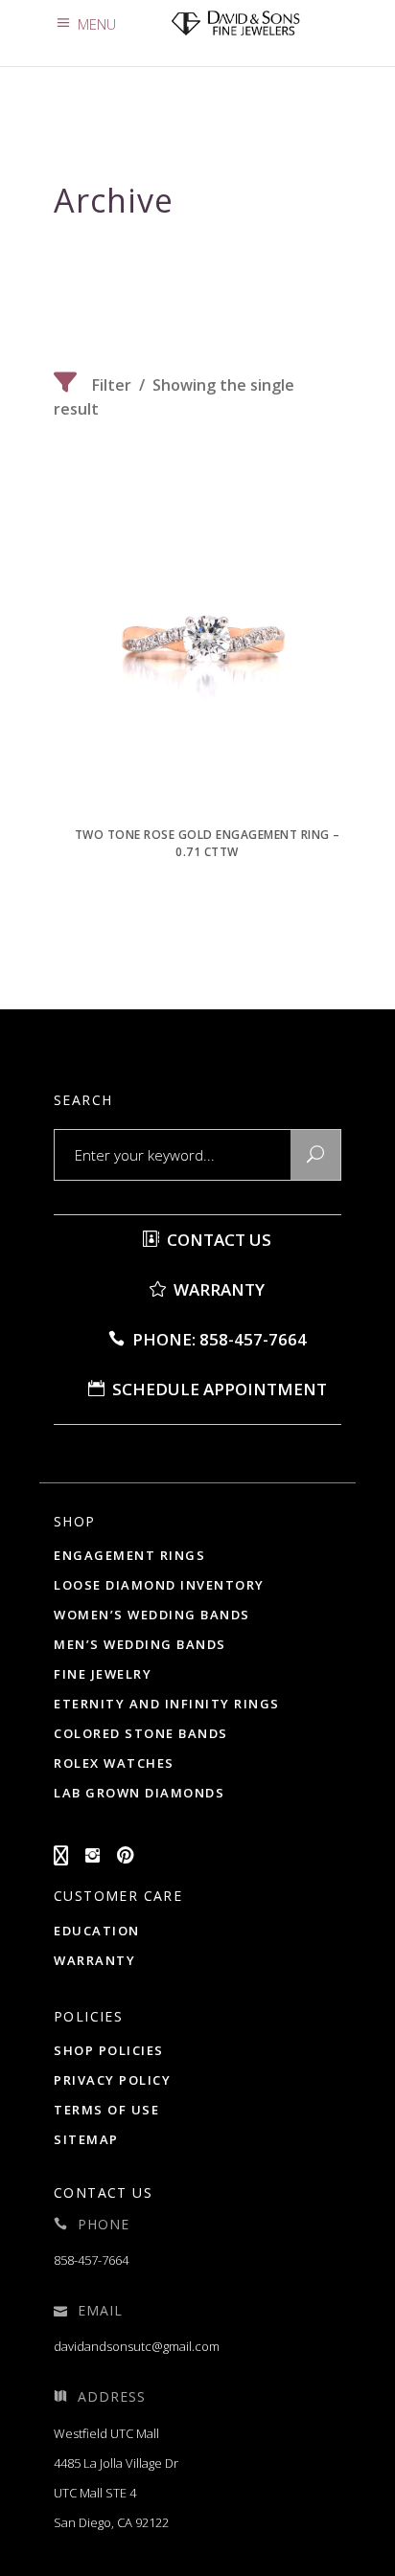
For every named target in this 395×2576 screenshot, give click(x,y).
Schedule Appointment (218, 1389)
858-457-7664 (91, 2260)
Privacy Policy (112, 2080)
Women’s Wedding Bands (152, 1615)
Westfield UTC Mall (106, 2433)
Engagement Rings (129, 1555)
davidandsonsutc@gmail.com (137, 2346)
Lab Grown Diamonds (139, 1793)
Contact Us (217, 1240)
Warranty (217, 1289)
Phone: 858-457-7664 (218, 1339)
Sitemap (86, 2139)
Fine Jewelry (103, 1674)
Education (97, 1931)
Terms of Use (106, 2110)
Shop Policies (109, 2050)
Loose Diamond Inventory (159, 1585)
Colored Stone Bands (141, 1733)
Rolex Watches (114, 1763)
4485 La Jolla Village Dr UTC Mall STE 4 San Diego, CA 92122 (116, 2493)
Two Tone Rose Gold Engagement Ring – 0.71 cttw (208, 843)
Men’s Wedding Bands (140, 1644)
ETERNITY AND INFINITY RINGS (167, 1704)
